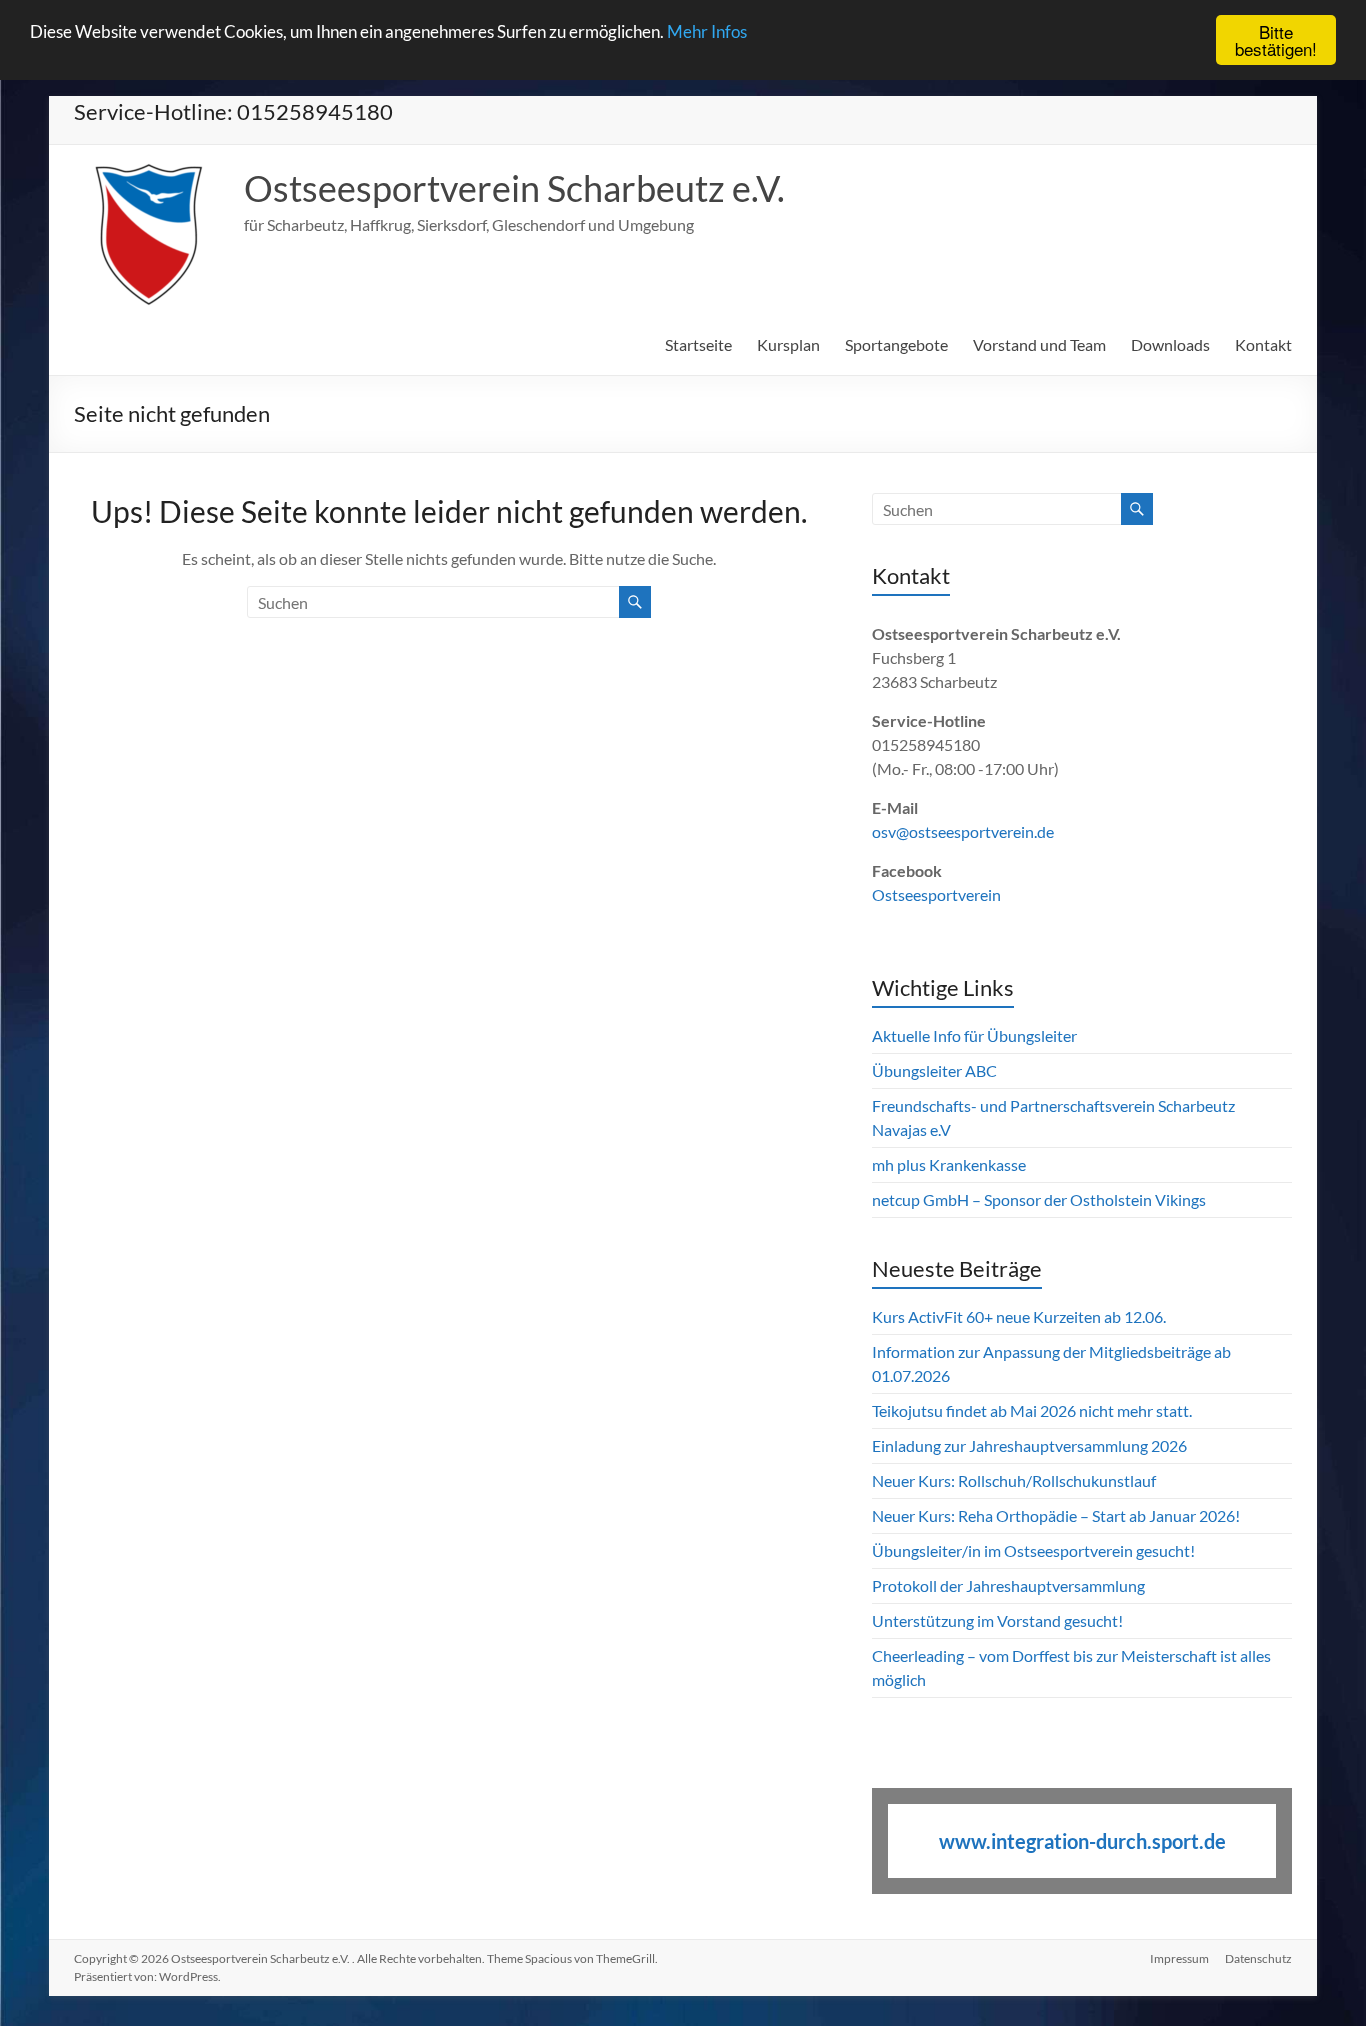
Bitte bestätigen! (1276, 40)
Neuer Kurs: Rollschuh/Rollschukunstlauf (1014, 1480)
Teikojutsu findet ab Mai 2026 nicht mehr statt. (1032, 1410)
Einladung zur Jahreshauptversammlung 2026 (1031, 1445)
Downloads (1170, 344)
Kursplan (788, 344)
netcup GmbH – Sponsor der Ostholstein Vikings (1039, 1199)
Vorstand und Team (1039, 344)
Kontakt (1263, 344)
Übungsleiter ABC (934, 1070)
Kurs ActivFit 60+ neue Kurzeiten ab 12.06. (1019, 1316)
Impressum (1179, 1958)
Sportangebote (896, 344)
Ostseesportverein (936, 894)
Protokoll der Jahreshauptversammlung (1008, 1585)
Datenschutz (1258, 1958)
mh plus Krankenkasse (949, 1164)
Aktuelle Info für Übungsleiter (974, 1035)
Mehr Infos (707, 32)
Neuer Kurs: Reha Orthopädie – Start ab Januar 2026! (1056, 1515)
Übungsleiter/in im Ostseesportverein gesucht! (1033, 1550)
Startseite (698, 344)
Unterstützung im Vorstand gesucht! (997, 1620)
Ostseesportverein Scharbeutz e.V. (514, 188)
